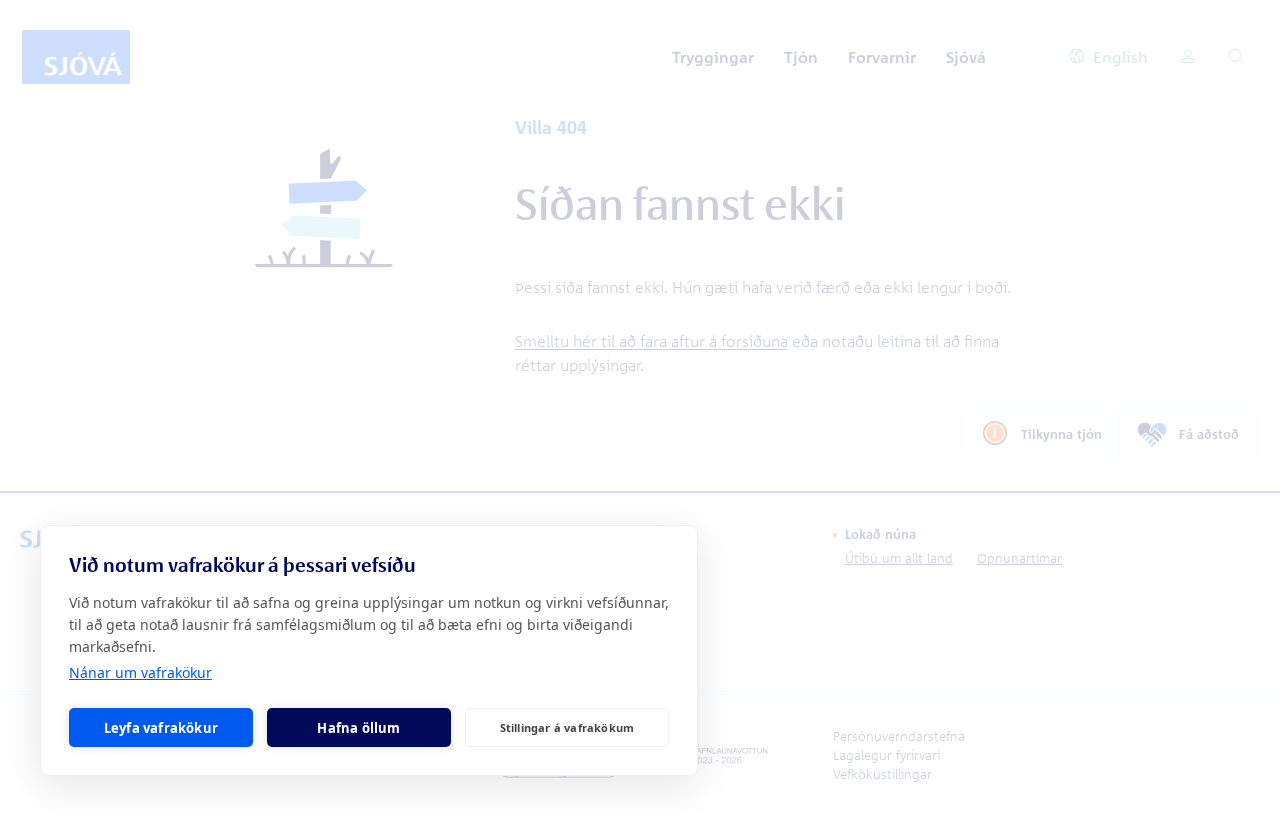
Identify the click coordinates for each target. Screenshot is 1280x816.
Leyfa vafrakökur (161, 728)
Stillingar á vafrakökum (567, 727)
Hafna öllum (358, 728)
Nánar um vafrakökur (140, 672)
